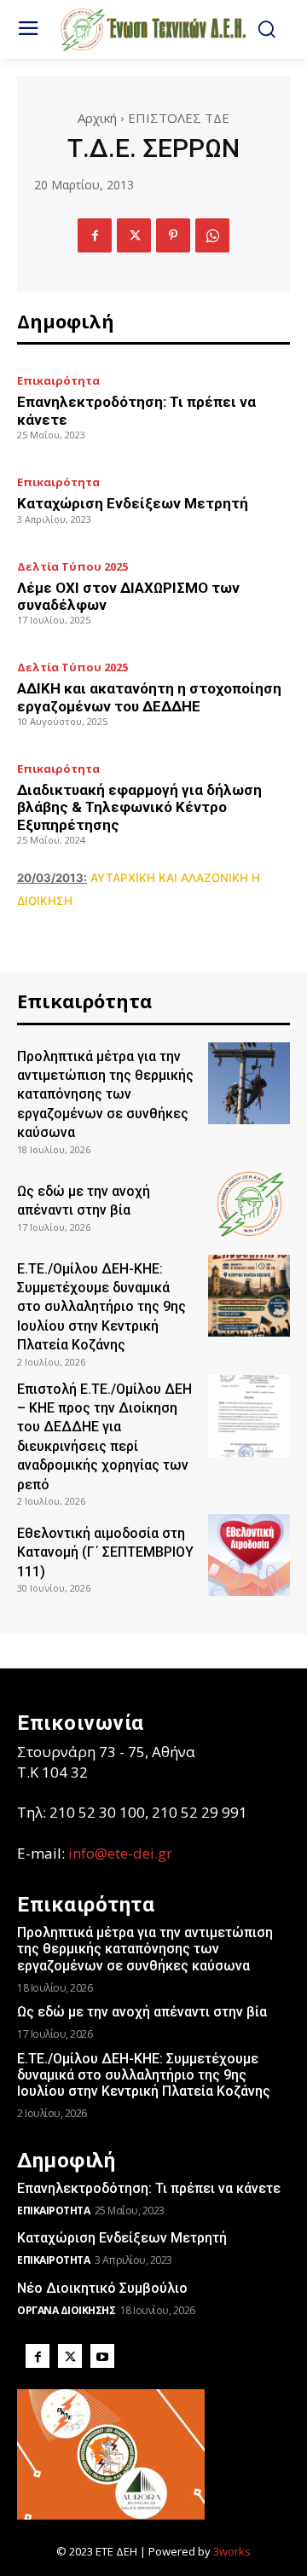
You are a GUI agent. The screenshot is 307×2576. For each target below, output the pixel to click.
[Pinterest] (173, 235)
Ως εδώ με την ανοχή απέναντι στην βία (142, 2012)
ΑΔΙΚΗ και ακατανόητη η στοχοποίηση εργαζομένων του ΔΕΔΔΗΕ (149, 697)
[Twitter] (134, 235)
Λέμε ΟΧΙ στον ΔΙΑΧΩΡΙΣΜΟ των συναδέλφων (128, 596)
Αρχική (97, 118)
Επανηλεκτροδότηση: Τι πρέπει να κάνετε (149, 2188)
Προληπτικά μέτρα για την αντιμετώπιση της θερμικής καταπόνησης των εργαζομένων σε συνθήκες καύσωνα (105, 1095)
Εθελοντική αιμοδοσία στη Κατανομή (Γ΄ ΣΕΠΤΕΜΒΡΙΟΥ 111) (105, 1552)
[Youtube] (102, 2356)
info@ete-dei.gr (120, 1853)
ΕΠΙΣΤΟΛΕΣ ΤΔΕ (179, 118)
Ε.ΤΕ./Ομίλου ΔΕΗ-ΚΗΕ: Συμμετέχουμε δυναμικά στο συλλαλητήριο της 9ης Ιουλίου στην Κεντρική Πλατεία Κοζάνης (101, 1307)
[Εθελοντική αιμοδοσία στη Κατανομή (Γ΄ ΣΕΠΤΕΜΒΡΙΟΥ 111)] (249, 1555)
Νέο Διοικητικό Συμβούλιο (102, 2288)
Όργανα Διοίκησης (66, 2310)
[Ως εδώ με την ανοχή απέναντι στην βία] (249, 1204)
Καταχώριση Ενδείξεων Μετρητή (133, 503)
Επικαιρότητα (58, 381)
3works (232, 2551)
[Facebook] (95, 235)
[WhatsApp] (212, 235)
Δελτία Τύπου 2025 (72, 567)
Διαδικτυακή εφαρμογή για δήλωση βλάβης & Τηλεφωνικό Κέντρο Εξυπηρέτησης (139, 807)
